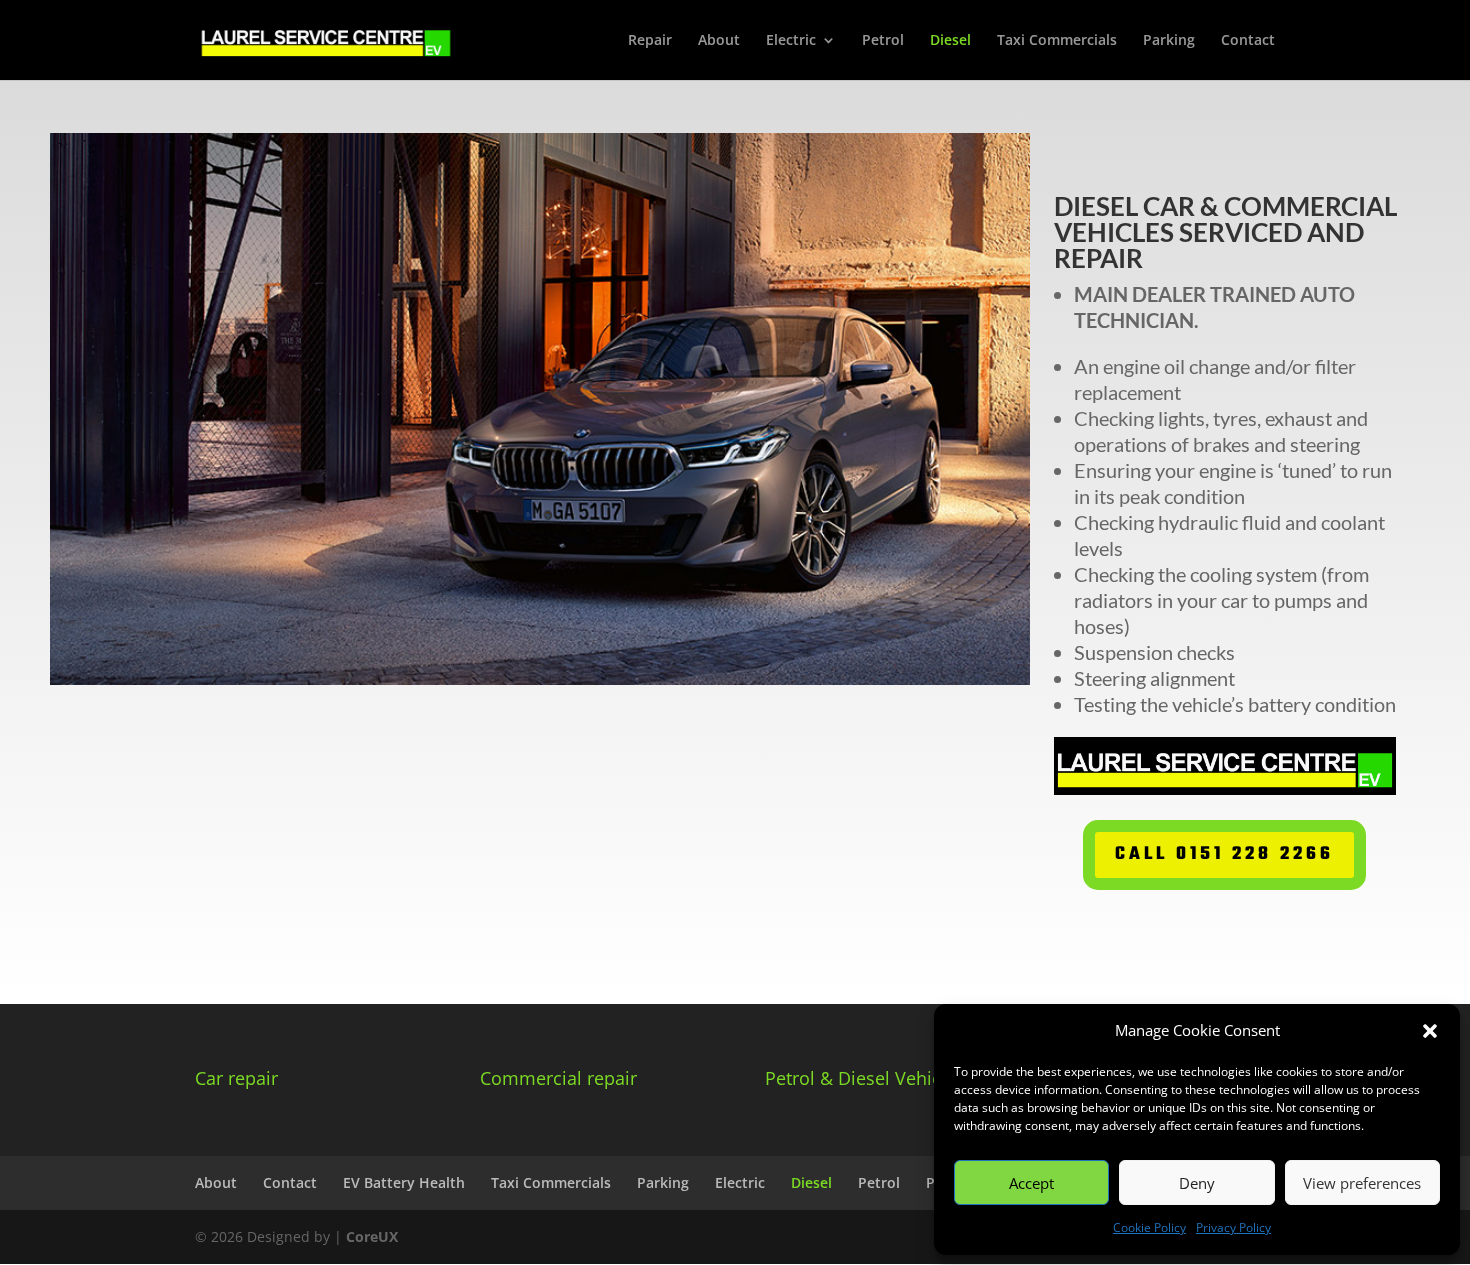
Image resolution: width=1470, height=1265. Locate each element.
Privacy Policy (1233, 1227)
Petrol (883, 41)
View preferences (1362, 1183)
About (719, 41)
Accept (1031, 1183)
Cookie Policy (1149, 1227)
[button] (1430, 1031)
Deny (1197, 1183)
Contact (1248, 41)
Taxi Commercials (1057, 41)
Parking (1169, 41)
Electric (791, 41)
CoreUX (372, 1236)
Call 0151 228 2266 (1224, 854)
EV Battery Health (404, 1182)
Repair (650, 41)
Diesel (950, 41)
